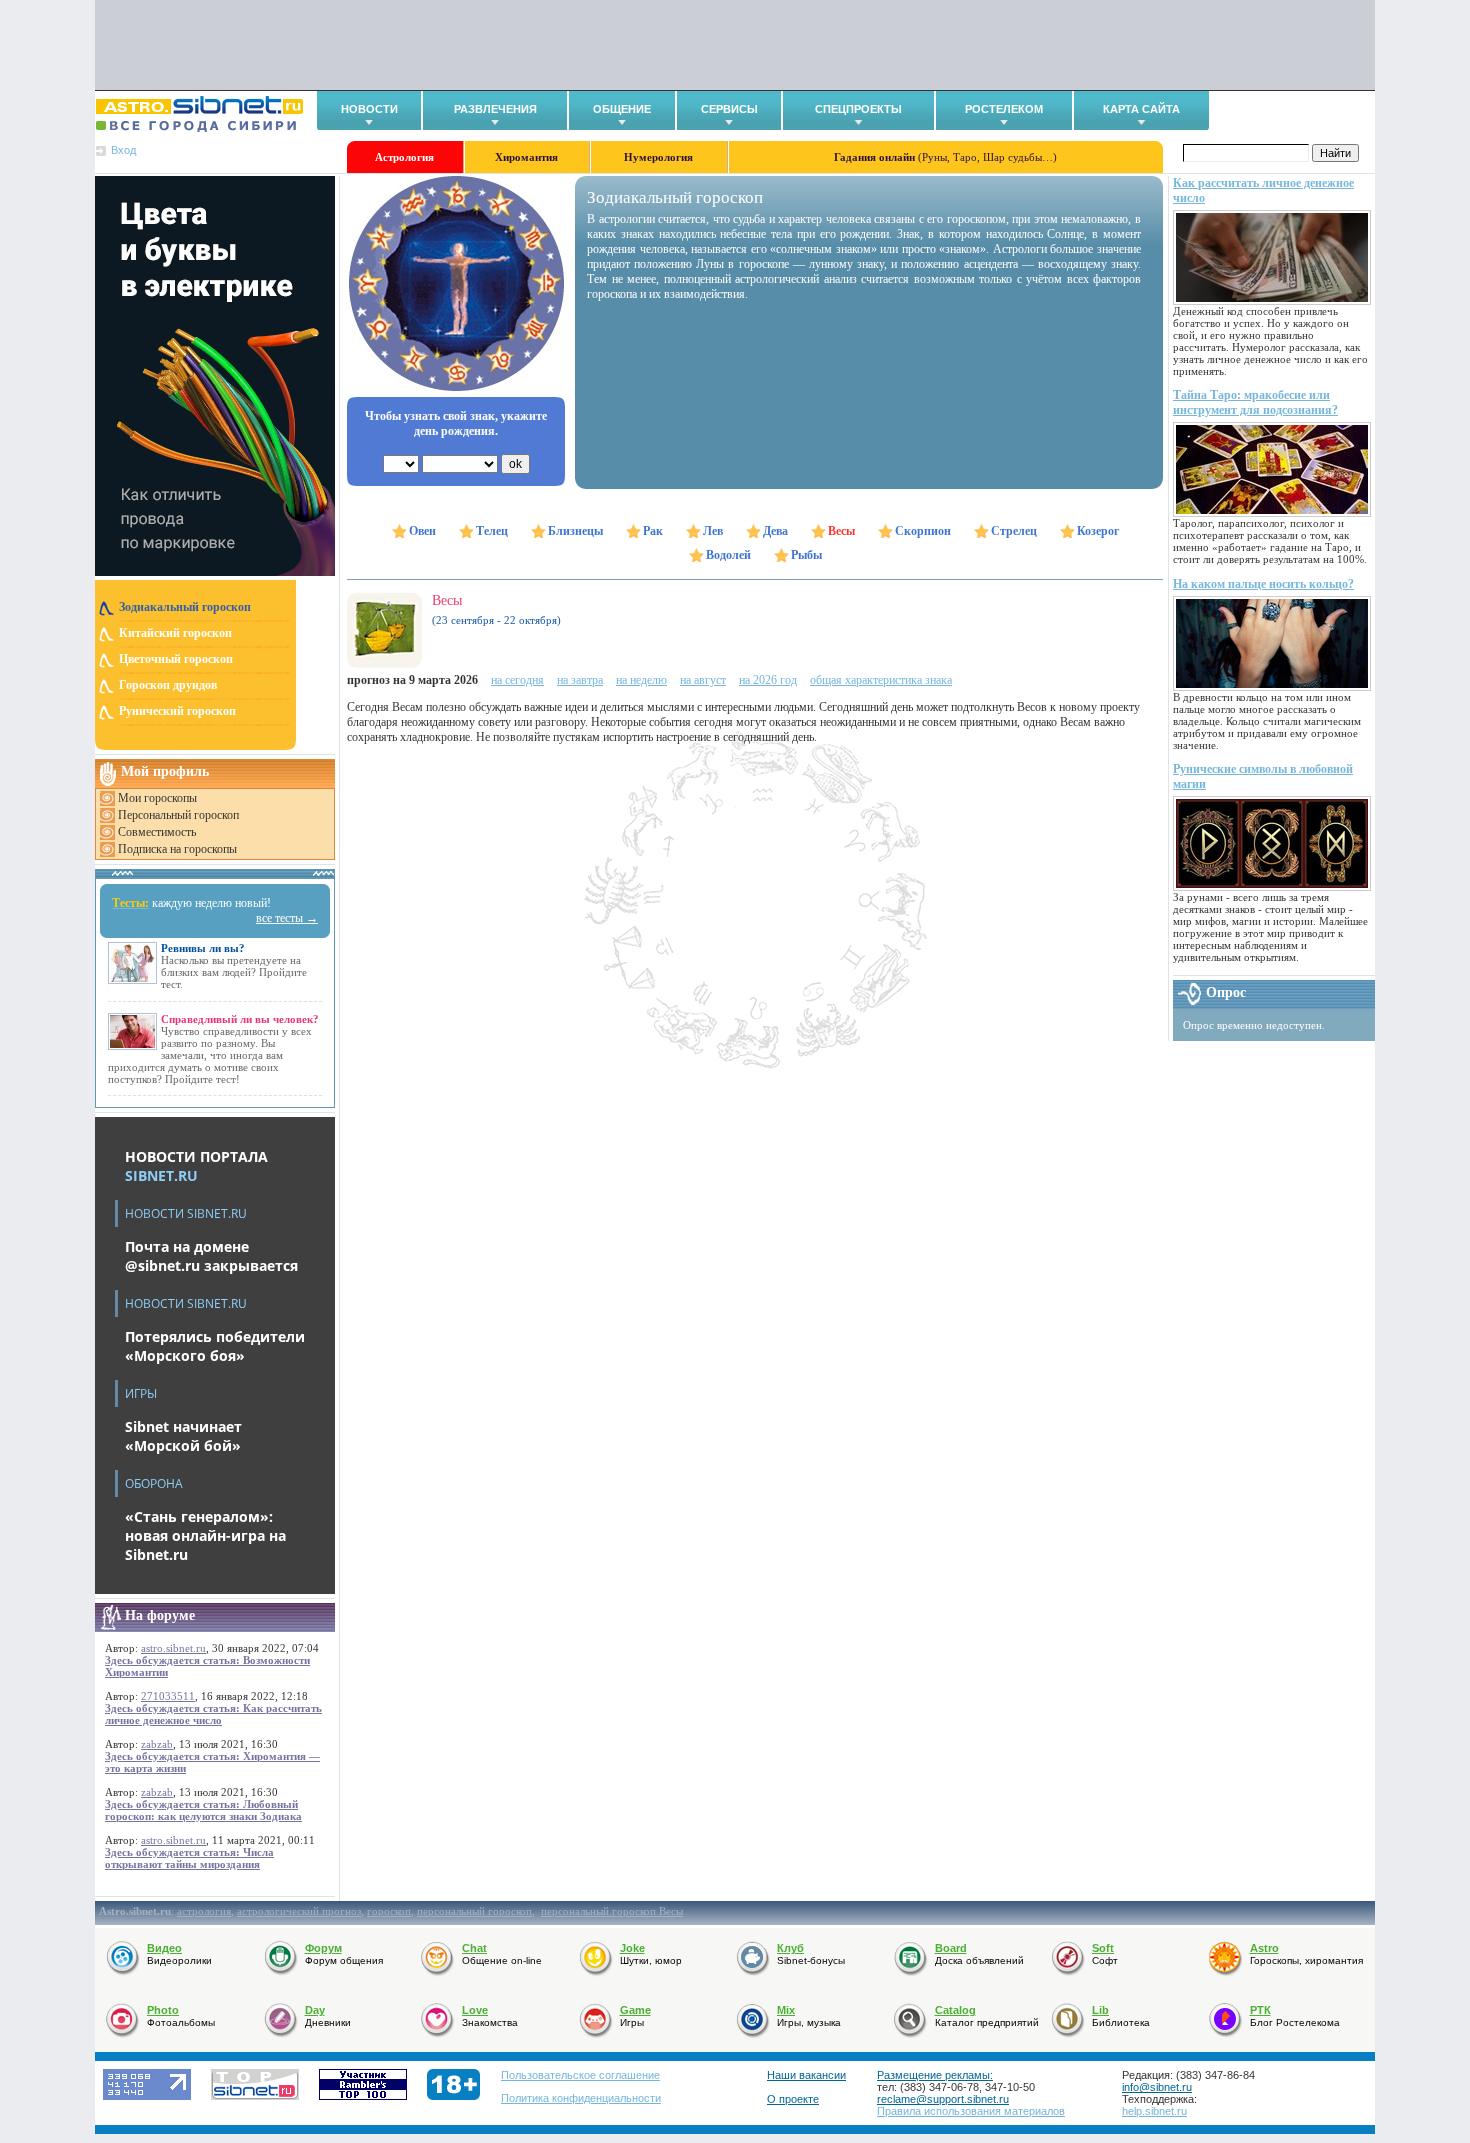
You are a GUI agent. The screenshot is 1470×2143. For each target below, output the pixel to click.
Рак (653, 531)
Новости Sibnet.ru (186, 1213)
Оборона (154, 1483)
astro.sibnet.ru (173, 1648)
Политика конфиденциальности (581, 2098)
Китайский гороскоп (175, 633)
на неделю (641, 680)
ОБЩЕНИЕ (622, 109)
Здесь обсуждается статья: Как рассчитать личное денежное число (213, 1714)
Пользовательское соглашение (580, 2075)
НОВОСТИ (369, 109)
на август (703, 680)
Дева (775, 531)
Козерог (1098, 531)
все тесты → (287, 918)
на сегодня (517, 680)
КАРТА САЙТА (1141, 109)
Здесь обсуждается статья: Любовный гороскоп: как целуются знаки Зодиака (203, 1810)
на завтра (580, 680)
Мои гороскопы (157, 798)
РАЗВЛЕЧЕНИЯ (495, 109)
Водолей (728, 555)
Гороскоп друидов (168, 685)
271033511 (168, 1696)
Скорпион (923, 531)
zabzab (157, 1744)
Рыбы (806, 555)
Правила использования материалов (971, 2111)
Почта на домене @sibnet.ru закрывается (211, 1256)
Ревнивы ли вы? (203, 948)
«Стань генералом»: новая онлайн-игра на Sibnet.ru (205, 1535)
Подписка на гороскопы (177, 849)
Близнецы (575, 531)
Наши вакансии (806, 2075)
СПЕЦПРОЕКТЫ (858, 109)
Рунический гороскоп (177, 711)
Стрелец (1014, 531)
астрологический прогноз (299, 1911)
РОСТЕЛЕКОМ (1004, 109)
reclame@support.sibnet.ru (943, 2099)
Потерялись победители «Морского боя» (215, 1346)
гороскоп (389, 1911)
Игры (141, 1393)
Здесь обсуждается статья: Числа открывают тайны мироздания (189, 1858)
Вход (123, 150)
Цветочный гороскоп (176, 659)
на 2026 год (768, 680)
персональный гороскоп (474, 1911)
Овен (422, 531)
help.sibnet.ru (1154, 2111)
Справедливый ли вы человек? (240, 1019)
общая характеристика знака (881, 680)
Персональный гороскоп (178, 815)
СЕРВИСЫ (729, 109)
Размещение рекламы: (935, 2075)
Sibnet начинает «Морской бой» (183, 1436)
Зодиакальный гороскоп (185, 607)
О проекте (793, 2099)
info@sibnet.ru (1157, 2087)
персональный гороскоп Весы (612, 1911)
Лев (713, 531)
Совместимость (157, 832)
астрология (204, 1911)
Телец (492, 531)
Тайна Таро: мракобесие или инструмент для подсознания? (1255, 402)
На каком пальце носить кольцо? (1263, 584)
